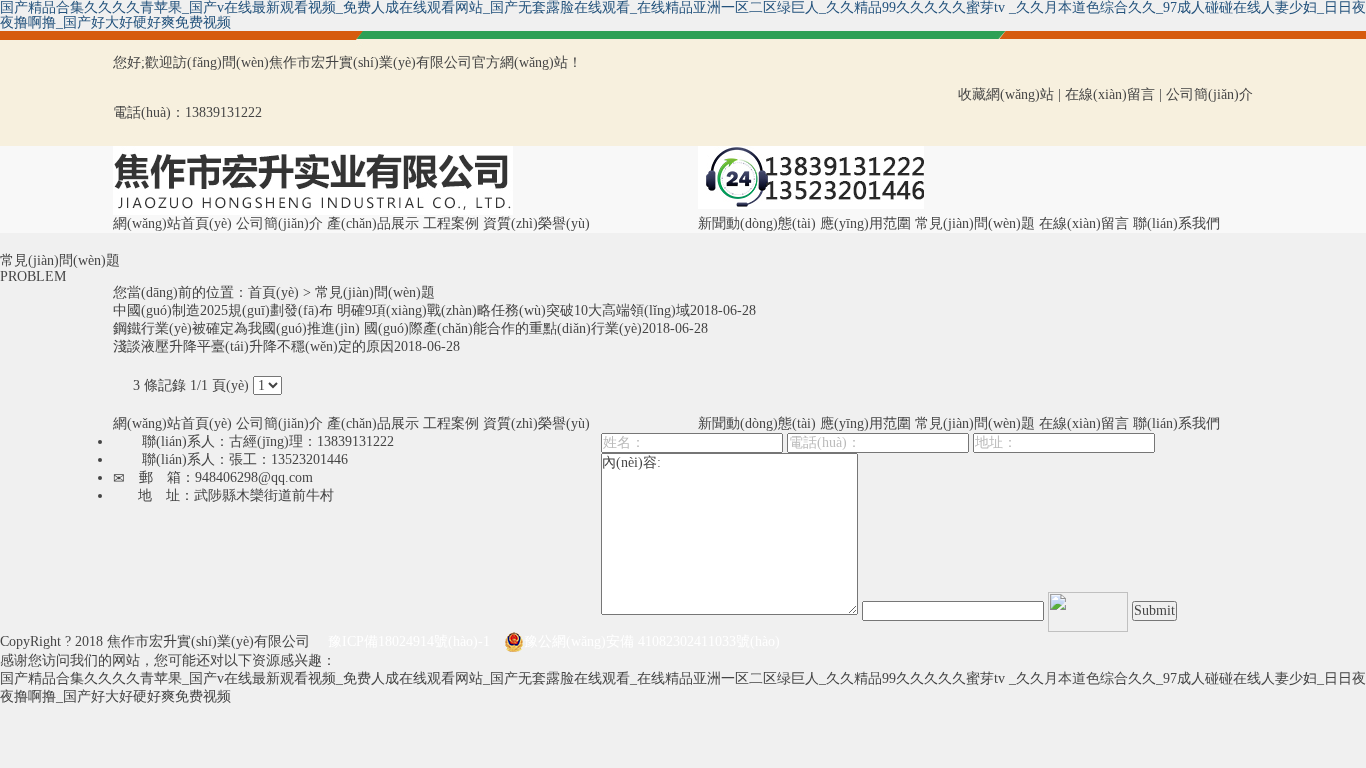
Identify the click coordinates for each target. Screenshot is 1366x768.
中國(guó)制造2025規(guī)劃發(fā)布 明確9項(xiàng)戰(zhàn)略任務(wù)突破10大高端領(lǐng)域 (401, 310)
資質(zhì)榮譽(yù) (536, 223)
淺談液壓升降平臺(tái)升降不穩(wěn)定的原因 (253, 346)
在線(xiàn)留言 (1110, 94)
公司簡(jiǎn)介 (1209, 94)
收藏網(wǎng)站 (1006, 94)
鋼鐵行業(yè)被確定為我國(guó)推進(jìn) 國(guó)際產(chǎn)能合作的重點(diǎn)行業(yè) (377, 328)
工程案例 (451, 223)
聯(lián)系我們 (1176, 223)
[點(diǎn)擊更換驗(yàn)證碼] (1088, 612)
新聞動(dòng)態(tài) (757, 223)
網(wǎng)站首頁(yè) (172, 223)
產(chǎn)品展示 (373, 223)
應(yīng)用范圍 (865, 223)
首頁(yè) (273, 292)
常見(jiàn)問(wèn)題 (975, 223)
